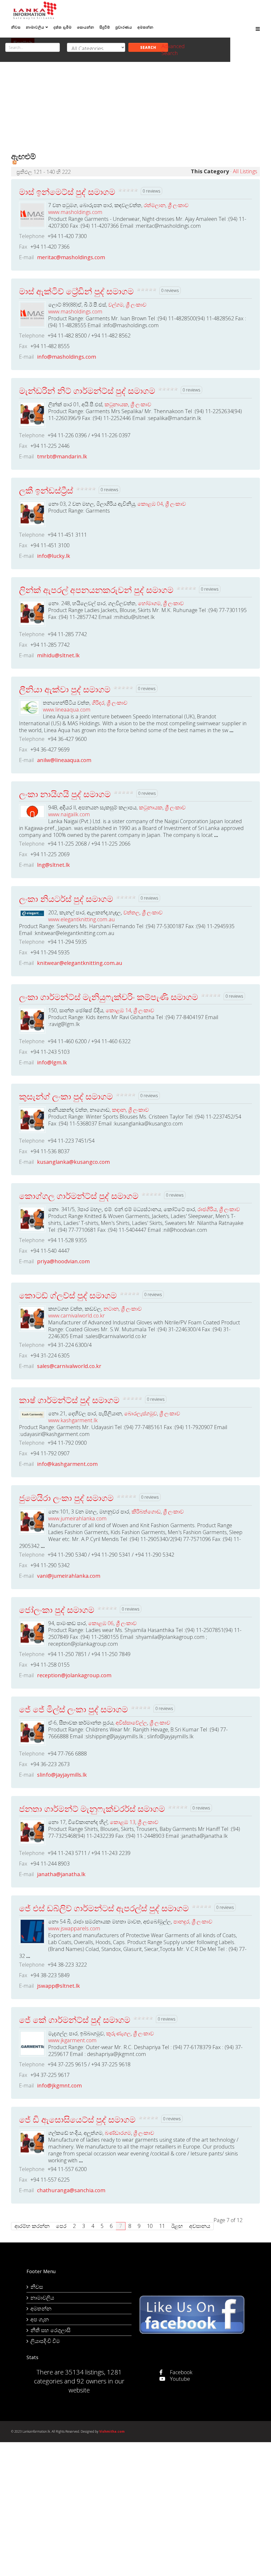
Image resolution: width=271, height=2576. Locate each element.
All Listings (245, 171)
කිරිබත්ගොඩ (146, 1512)
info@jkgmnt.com (59, 2085)
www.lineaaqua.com (67, 710)
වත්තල (131, 912)
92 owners (92, 2381)
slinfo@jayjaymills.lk (62, 1775)
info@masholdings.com (67, 357)
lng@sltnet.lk (53, 865)
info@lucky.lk (54, 556)
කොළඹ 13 (123, 1822)
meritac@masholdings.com (71, 257)
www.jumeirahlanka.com (77, 1518)
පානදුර (181, 1921)
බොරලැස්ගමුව (141, 1413)
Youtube (179, 2379)
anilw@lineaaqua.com (64, 760)
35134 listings (85, 2372)
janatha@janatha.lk (61, 1874)
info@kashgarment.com (67, 1464)
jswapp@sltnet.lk (58, 1986)
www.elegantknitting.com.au (82, 919)
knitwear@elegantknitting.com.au (80, 963)
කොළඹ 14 (118, 1010)
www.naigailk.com (69, 814)
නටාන (111, 1309)
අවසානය (200, 2226)
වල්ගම (116, 305)
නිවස (37, 2287)
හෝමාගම (149, 603)
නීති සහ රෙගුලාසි (50, 2330)
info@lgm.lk (52, 1062)
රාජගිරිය (207, 1209)
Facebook (180, 2372)
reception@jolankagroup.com (74, 1675)
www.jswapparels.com (74, 1928)
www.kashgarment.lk (73, 1420)
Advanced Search (173, 50)
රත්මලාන (155, 205)
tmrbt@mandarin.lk (62, 456)
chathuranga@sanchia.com (71, 2190)
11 (162, 2226)
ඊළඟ (177, 2226)
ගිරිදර (98, 703)
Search (148, 47)
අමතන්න (41, 2308)
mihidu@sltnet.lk (58, 655)
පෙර (61, 2226)
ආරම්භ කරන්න (32, 2226)
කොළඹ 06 (101, 1623)
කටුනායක (116, 404)
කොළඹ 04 (150, 504)
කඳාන (119, 1110)
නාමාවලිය (42, 2298)
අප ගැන (40, 2319)
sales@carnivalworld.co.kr (69, 1366)
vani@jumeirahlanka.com (69, 1576)
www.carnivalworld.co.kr (76, 1316)
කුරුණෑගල (118, 2033)
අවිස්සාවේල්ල (131, 1723)
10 (150, 2226)
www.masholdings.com (75, 212)
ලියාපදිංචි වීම (45, 2341)
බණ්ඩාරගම (118, 2133)
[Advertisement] (135, 110)
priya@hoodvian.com (63, 1261)
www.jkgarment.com (72, 2040)
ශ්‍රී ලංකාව (178, 205)
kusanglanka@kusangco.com (73, 1162)
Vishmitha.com (112, 2431)
